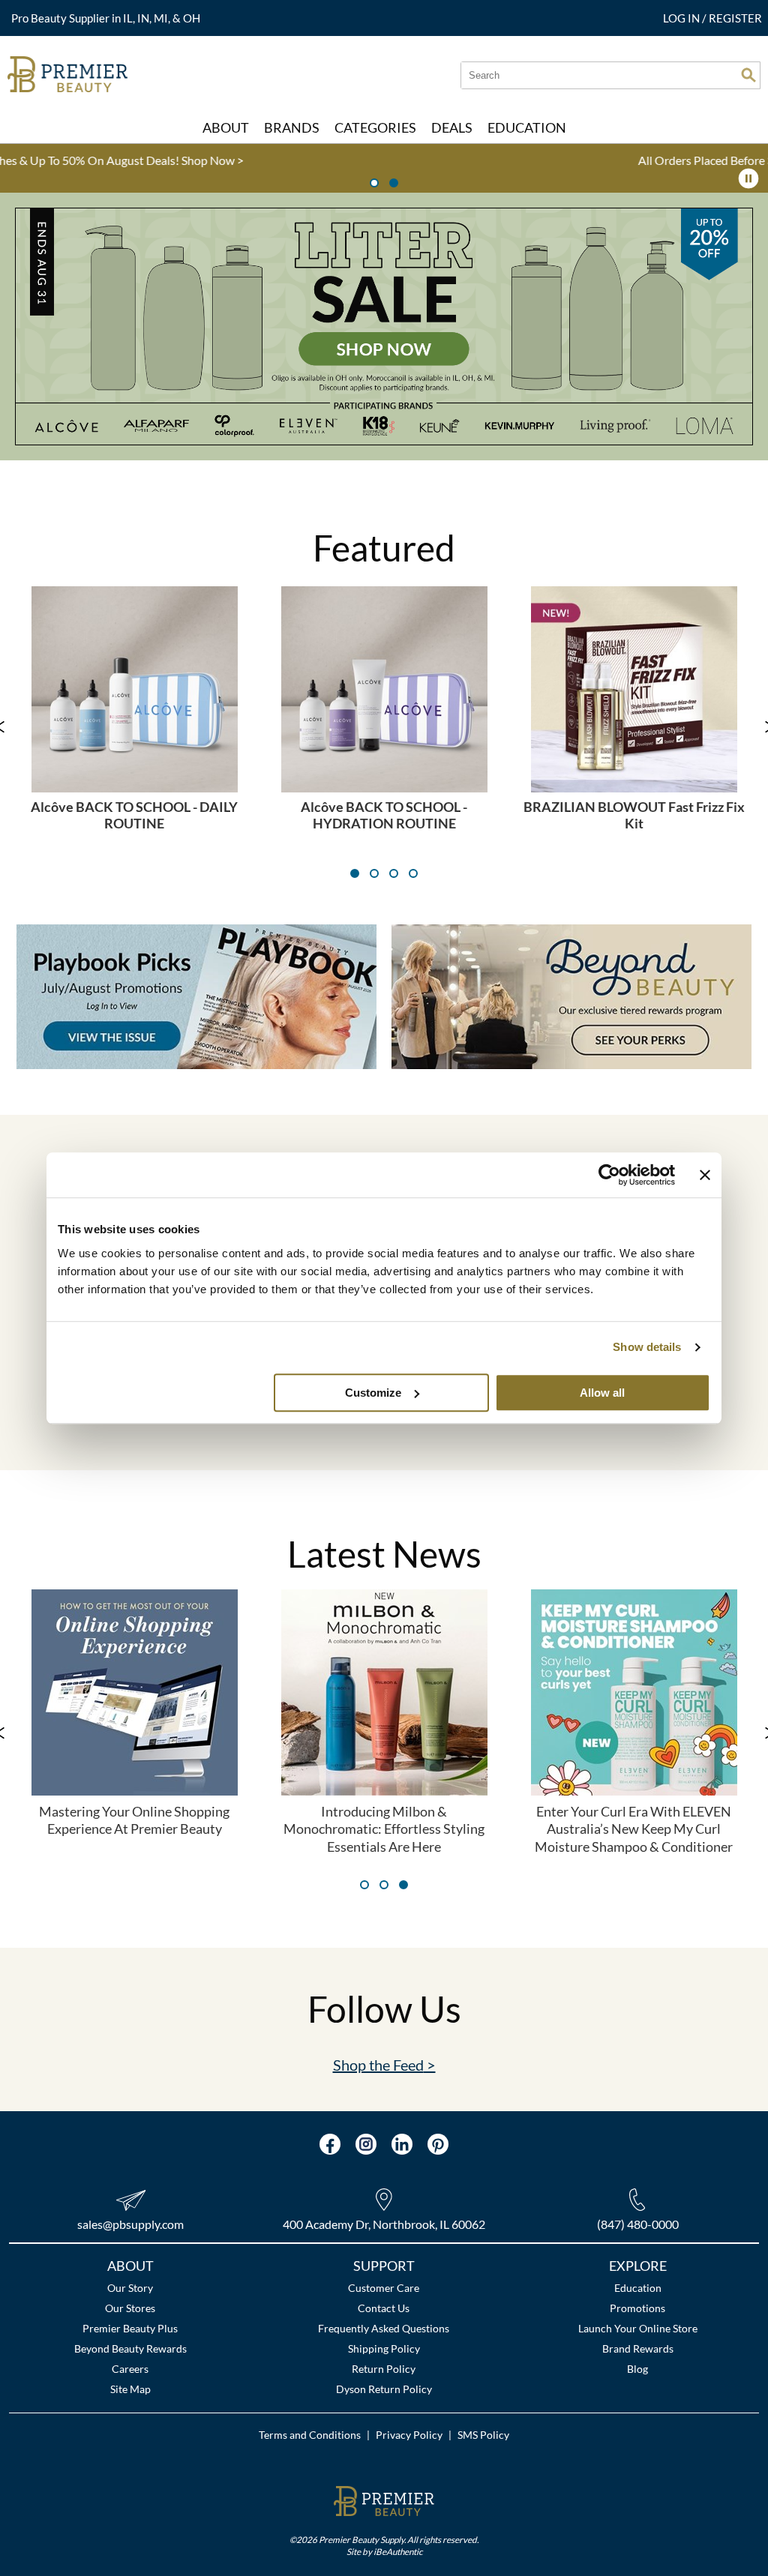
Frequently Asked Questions (384, 2328)
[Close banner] (705, 1175)
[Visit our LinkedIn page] (402, 2144)
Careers (130, 2369)
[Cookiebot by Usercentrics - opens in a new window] (609, 1175)
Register (735, 18)
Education (638, 2288)
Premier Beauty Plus (130, 2328)
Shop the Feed (378, 2065)
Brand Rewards (638, 2348)
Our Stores (130, 2308)
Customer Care (384, 2288)
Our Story (130, 2288)
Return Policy (384, 2369)
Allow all (602, 1393)
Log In (682, 18)
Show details (647, 1347)
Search (748, 75)
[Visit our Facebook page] (330, 2144)
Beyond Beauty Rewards (130, 2348)
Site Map (130, 2389)
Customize (373, 1393)
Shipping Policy (384, 2348)
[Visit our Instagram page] (366, 2144)
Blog (637, 2369)
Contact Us (384, 2308)
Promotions (637, 2308)
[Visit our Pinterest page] (438, 2144)
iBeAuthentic (398, 2551)
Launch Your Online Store (638, 2328)
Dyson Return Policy (384, 2389)
